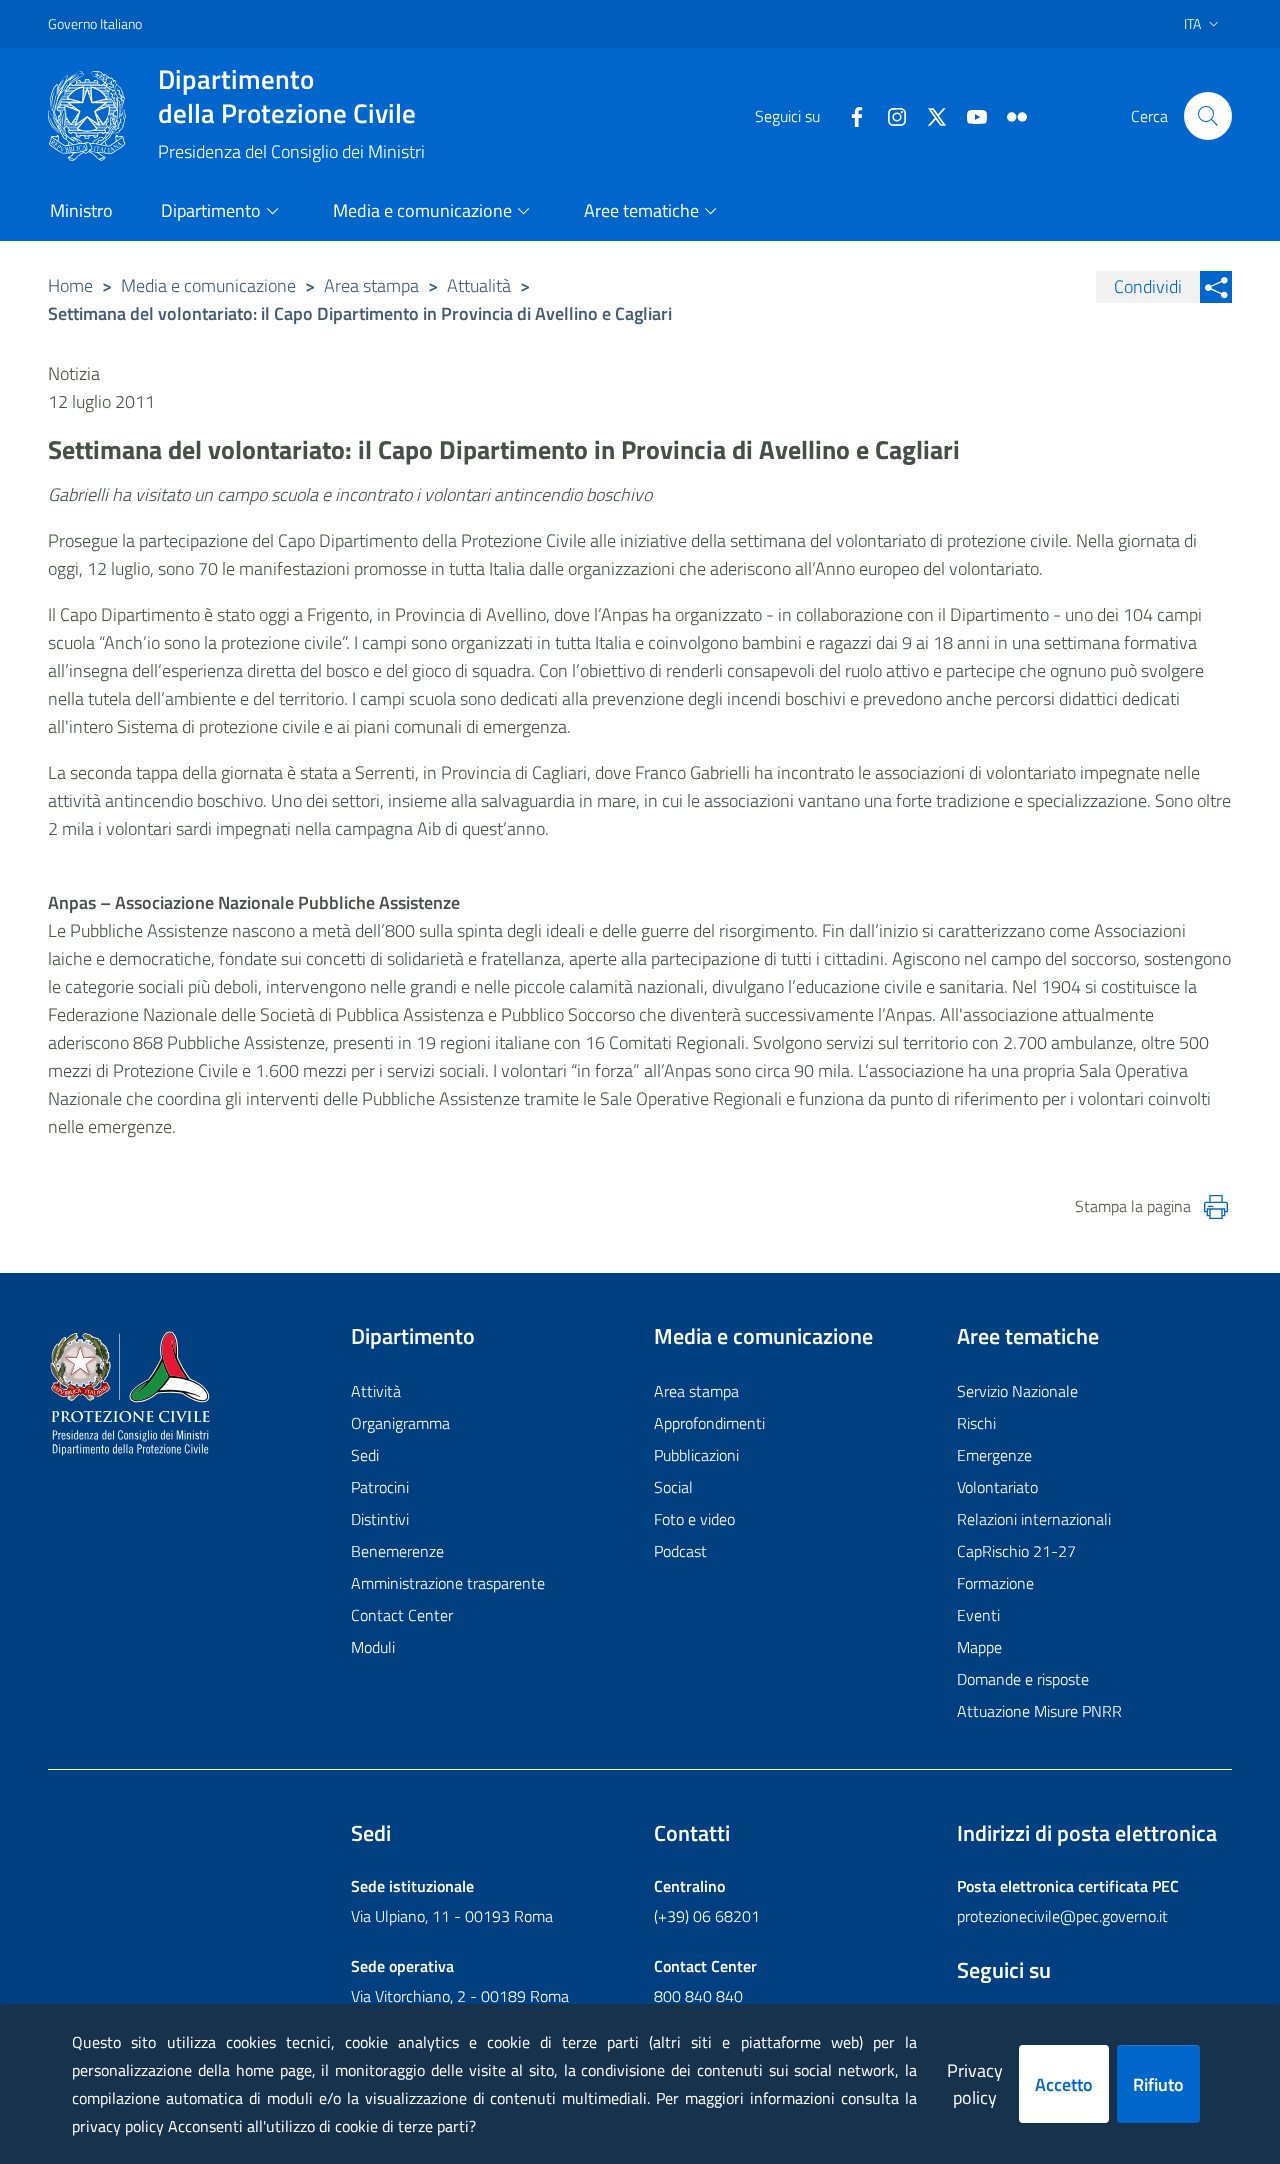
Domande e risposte (1023, 1679)
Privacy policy (975, 2084)
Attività (376, 1391)
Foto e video (694, 1519)
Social (673, 1487)
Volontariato (997, 1487)
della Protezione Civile (287, 96)
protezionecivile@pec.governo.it (1062, 1916)
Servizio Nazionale (1017, 1391)
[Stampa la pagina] (1216, 1207)
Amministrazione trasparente (448, 1583)
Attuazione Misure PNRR (1039, 1711)
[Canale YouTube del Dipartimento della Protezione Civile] (969, 115)
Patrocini (380, 1487)
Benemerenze (397, 1551)
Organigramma (400, 1423)
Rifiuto (1158, 2084)
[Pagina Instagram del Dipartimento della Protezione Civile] (889, 115)
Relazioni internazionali (1034, 1519)
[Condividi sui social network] (1216, 287)
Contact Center (402, 1615)
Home (70, 285)
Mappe (979, 1647)
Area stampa (371, 285)
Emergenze (994, 1455)
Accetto (1064, 2084)
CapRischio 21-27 (1016, 1551)
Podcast (680, 1551)
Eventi (978, 1615)
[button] (1208, 116)
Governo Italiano (95, 23)
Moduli (373, 1647)
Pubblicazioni (696, 1455)
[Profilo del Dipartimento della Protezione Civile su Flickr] (1009, 115)
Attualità (479, 285)
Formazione (995, 1583)
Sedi (365, 1455)
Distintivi (380, 1519)
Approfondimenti (709, 1423)
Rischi (976, 1423)
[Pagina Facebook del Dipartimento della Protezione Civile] (849, 115)
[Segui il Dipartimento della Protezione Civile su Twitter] (929, 115)
